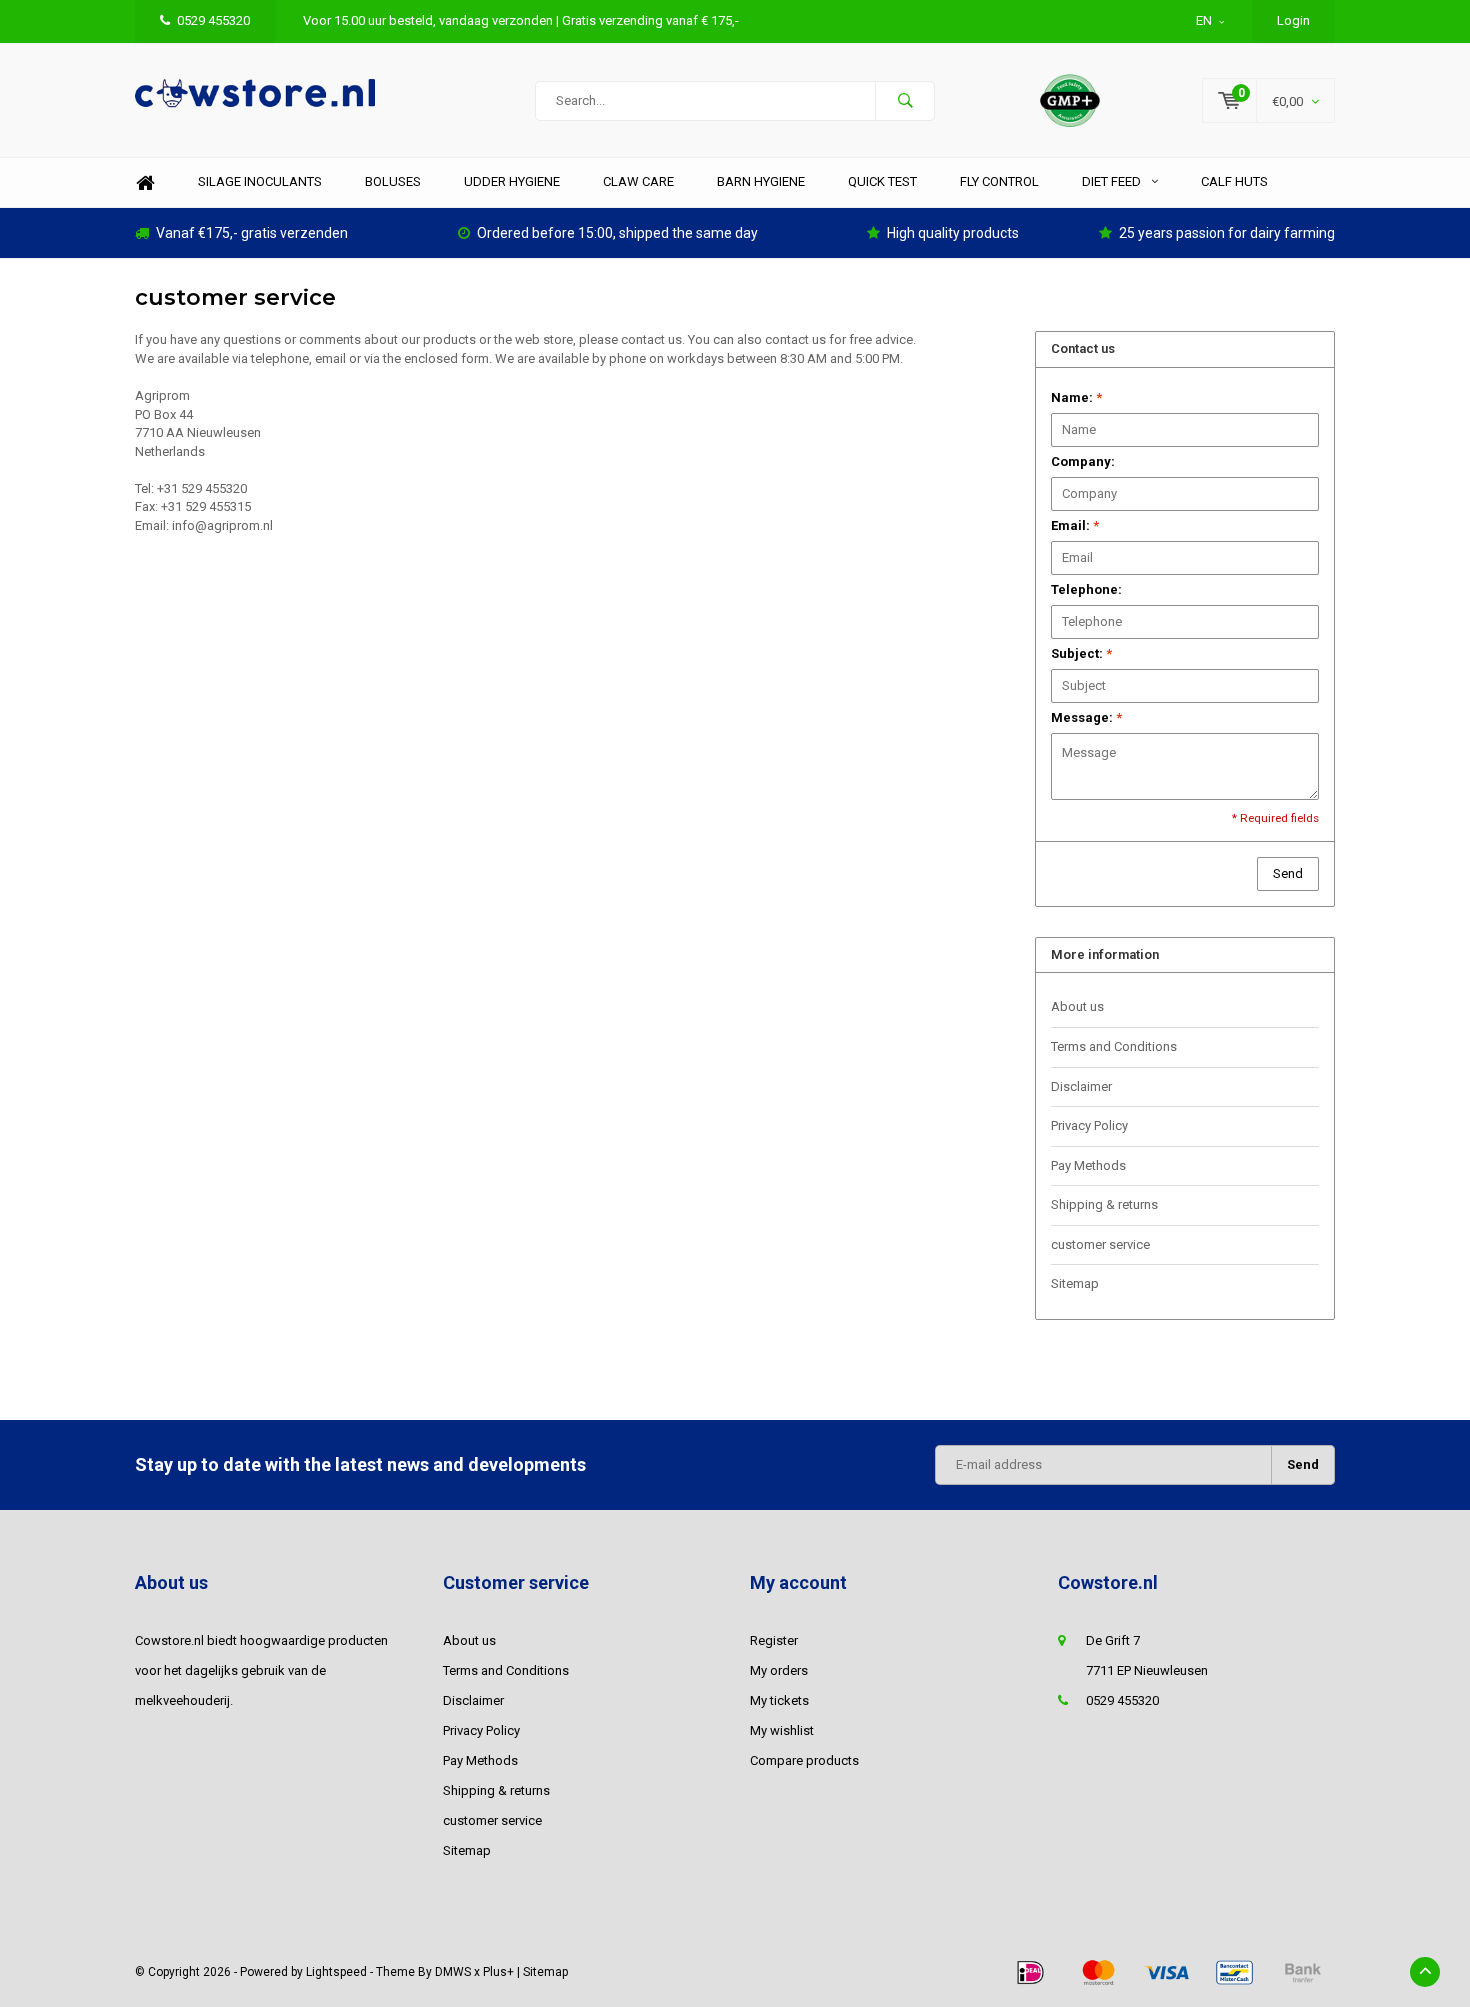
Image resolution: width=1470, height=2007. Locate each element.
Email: (1075, 525)
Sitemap (1075, 1283)
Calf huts (1234, 181)
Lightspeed (336, 1972)
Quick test (882, 181)
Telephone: (1086, 589)
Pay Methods (1088, 1165)
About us (1077, 1006)
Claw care (638, 181)
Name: (1076, 397)
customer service (1100, 1244)
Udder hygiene (512, 181)
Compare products (804, 1760)
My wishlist (782, 1730)
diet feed (1111, 181)
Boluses (393, 181)
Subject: (1081, 653)
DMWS (453, 1972)
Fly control (999, 181)
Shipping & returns (1104, 1204)
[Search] (905, 101)
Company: (1083, 461)
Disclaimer (1081, 1086)
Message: (1086, 717)
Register (774, 1640)
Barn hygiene (761, 181)
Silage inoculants (260, 181)
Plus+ (498, 1972)
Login (1293, 20)
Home (145, 182)
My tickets (779, 1700)
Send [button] (1288, 873)
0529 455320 (213, 20)
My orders (779, 1670)
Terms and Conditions (1114, 1046)
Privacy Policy (1089, 1125)
